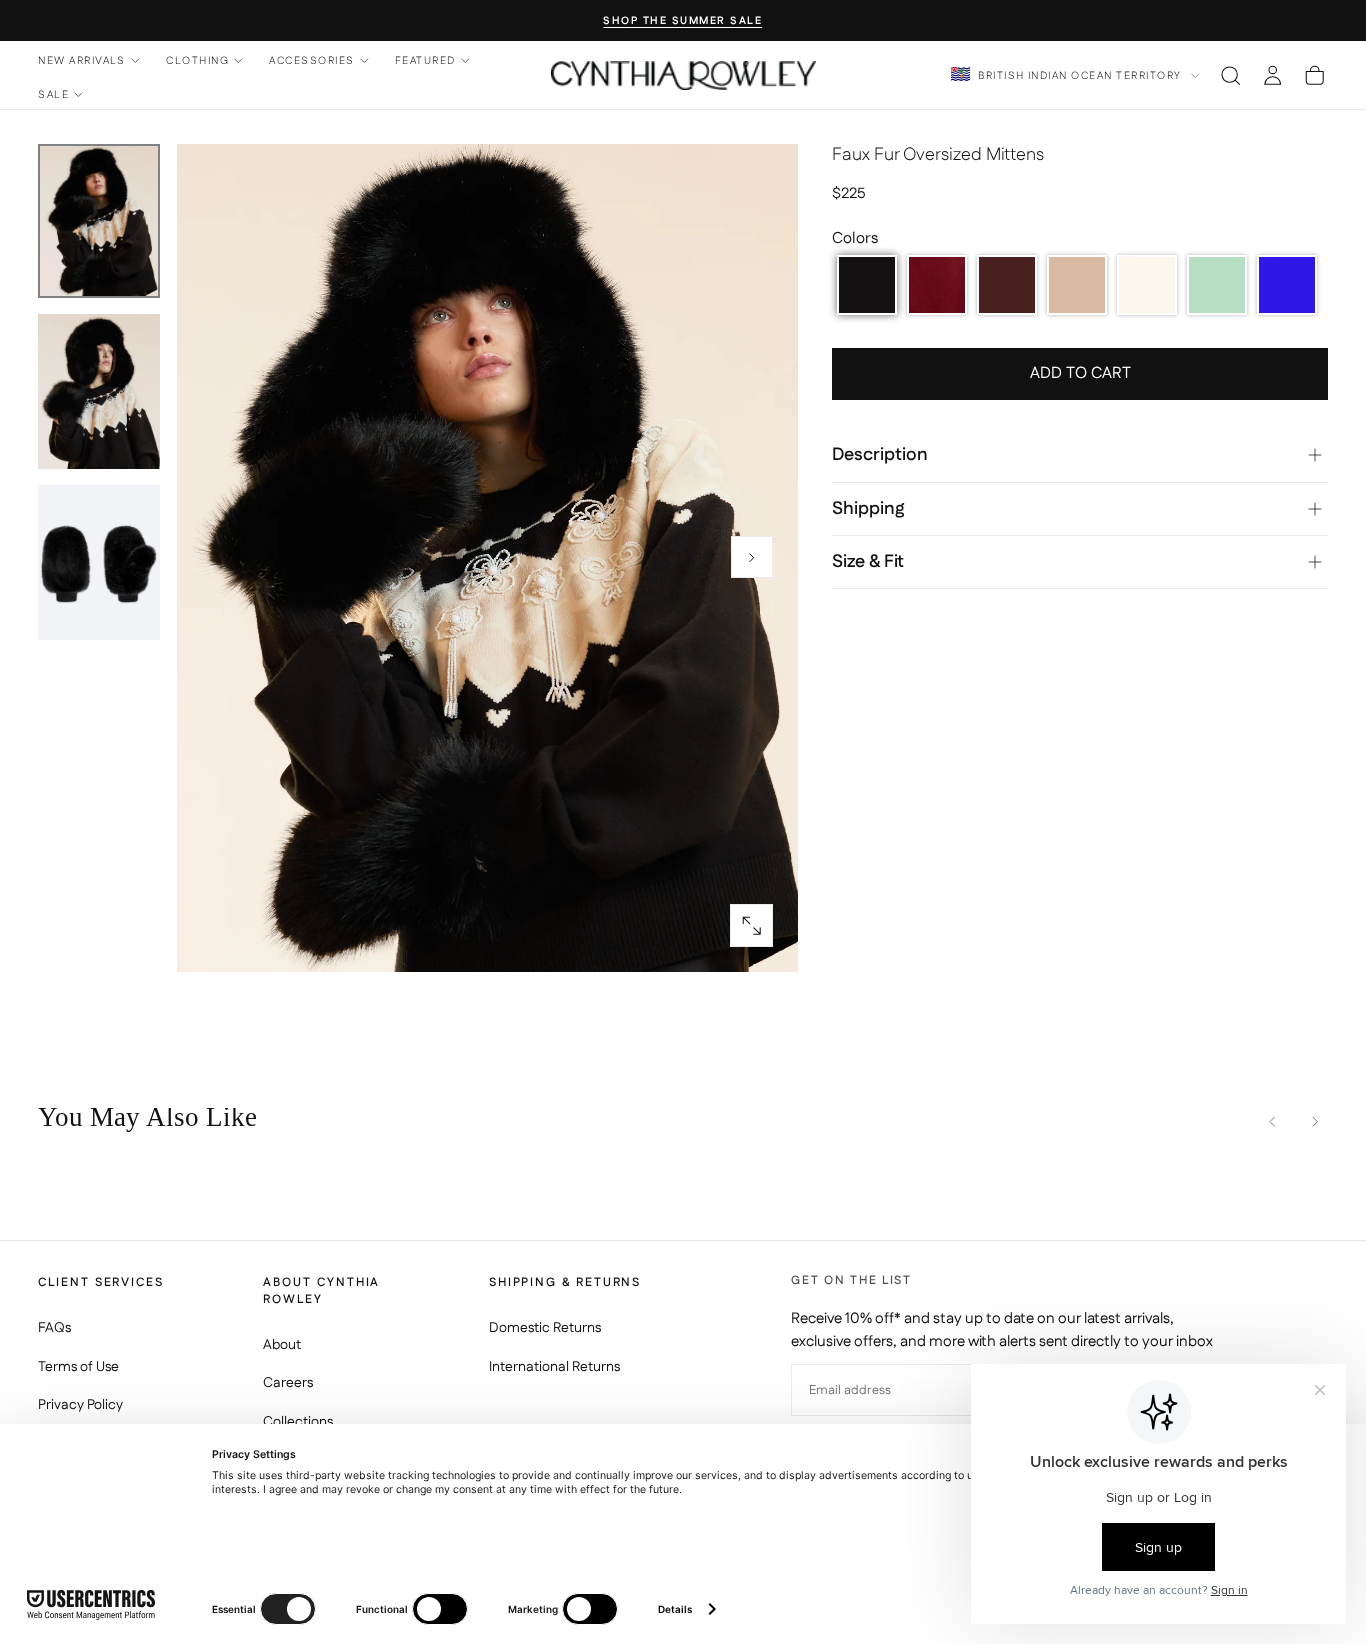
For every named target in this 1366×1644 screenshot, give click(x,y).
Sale (53, 94)
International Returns (554, 1367)
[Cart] (1314, 75)
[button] (1230, 75)
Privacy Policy (80, 1405)
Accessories (311, 60)
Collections (298, 1422)
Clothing (197, 60)
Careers (288, 1383)
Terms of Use (78, 1367)
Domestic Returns (545, 1328)
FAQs (54, 1328)
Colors (855, 238)
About (282, 1345)
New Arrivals (82, 60)
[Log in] (1272, 75)
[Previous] (1272, 1121)
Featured (425, 60)
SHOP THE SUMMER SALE (682, 21)
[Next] (1314, 1121)
